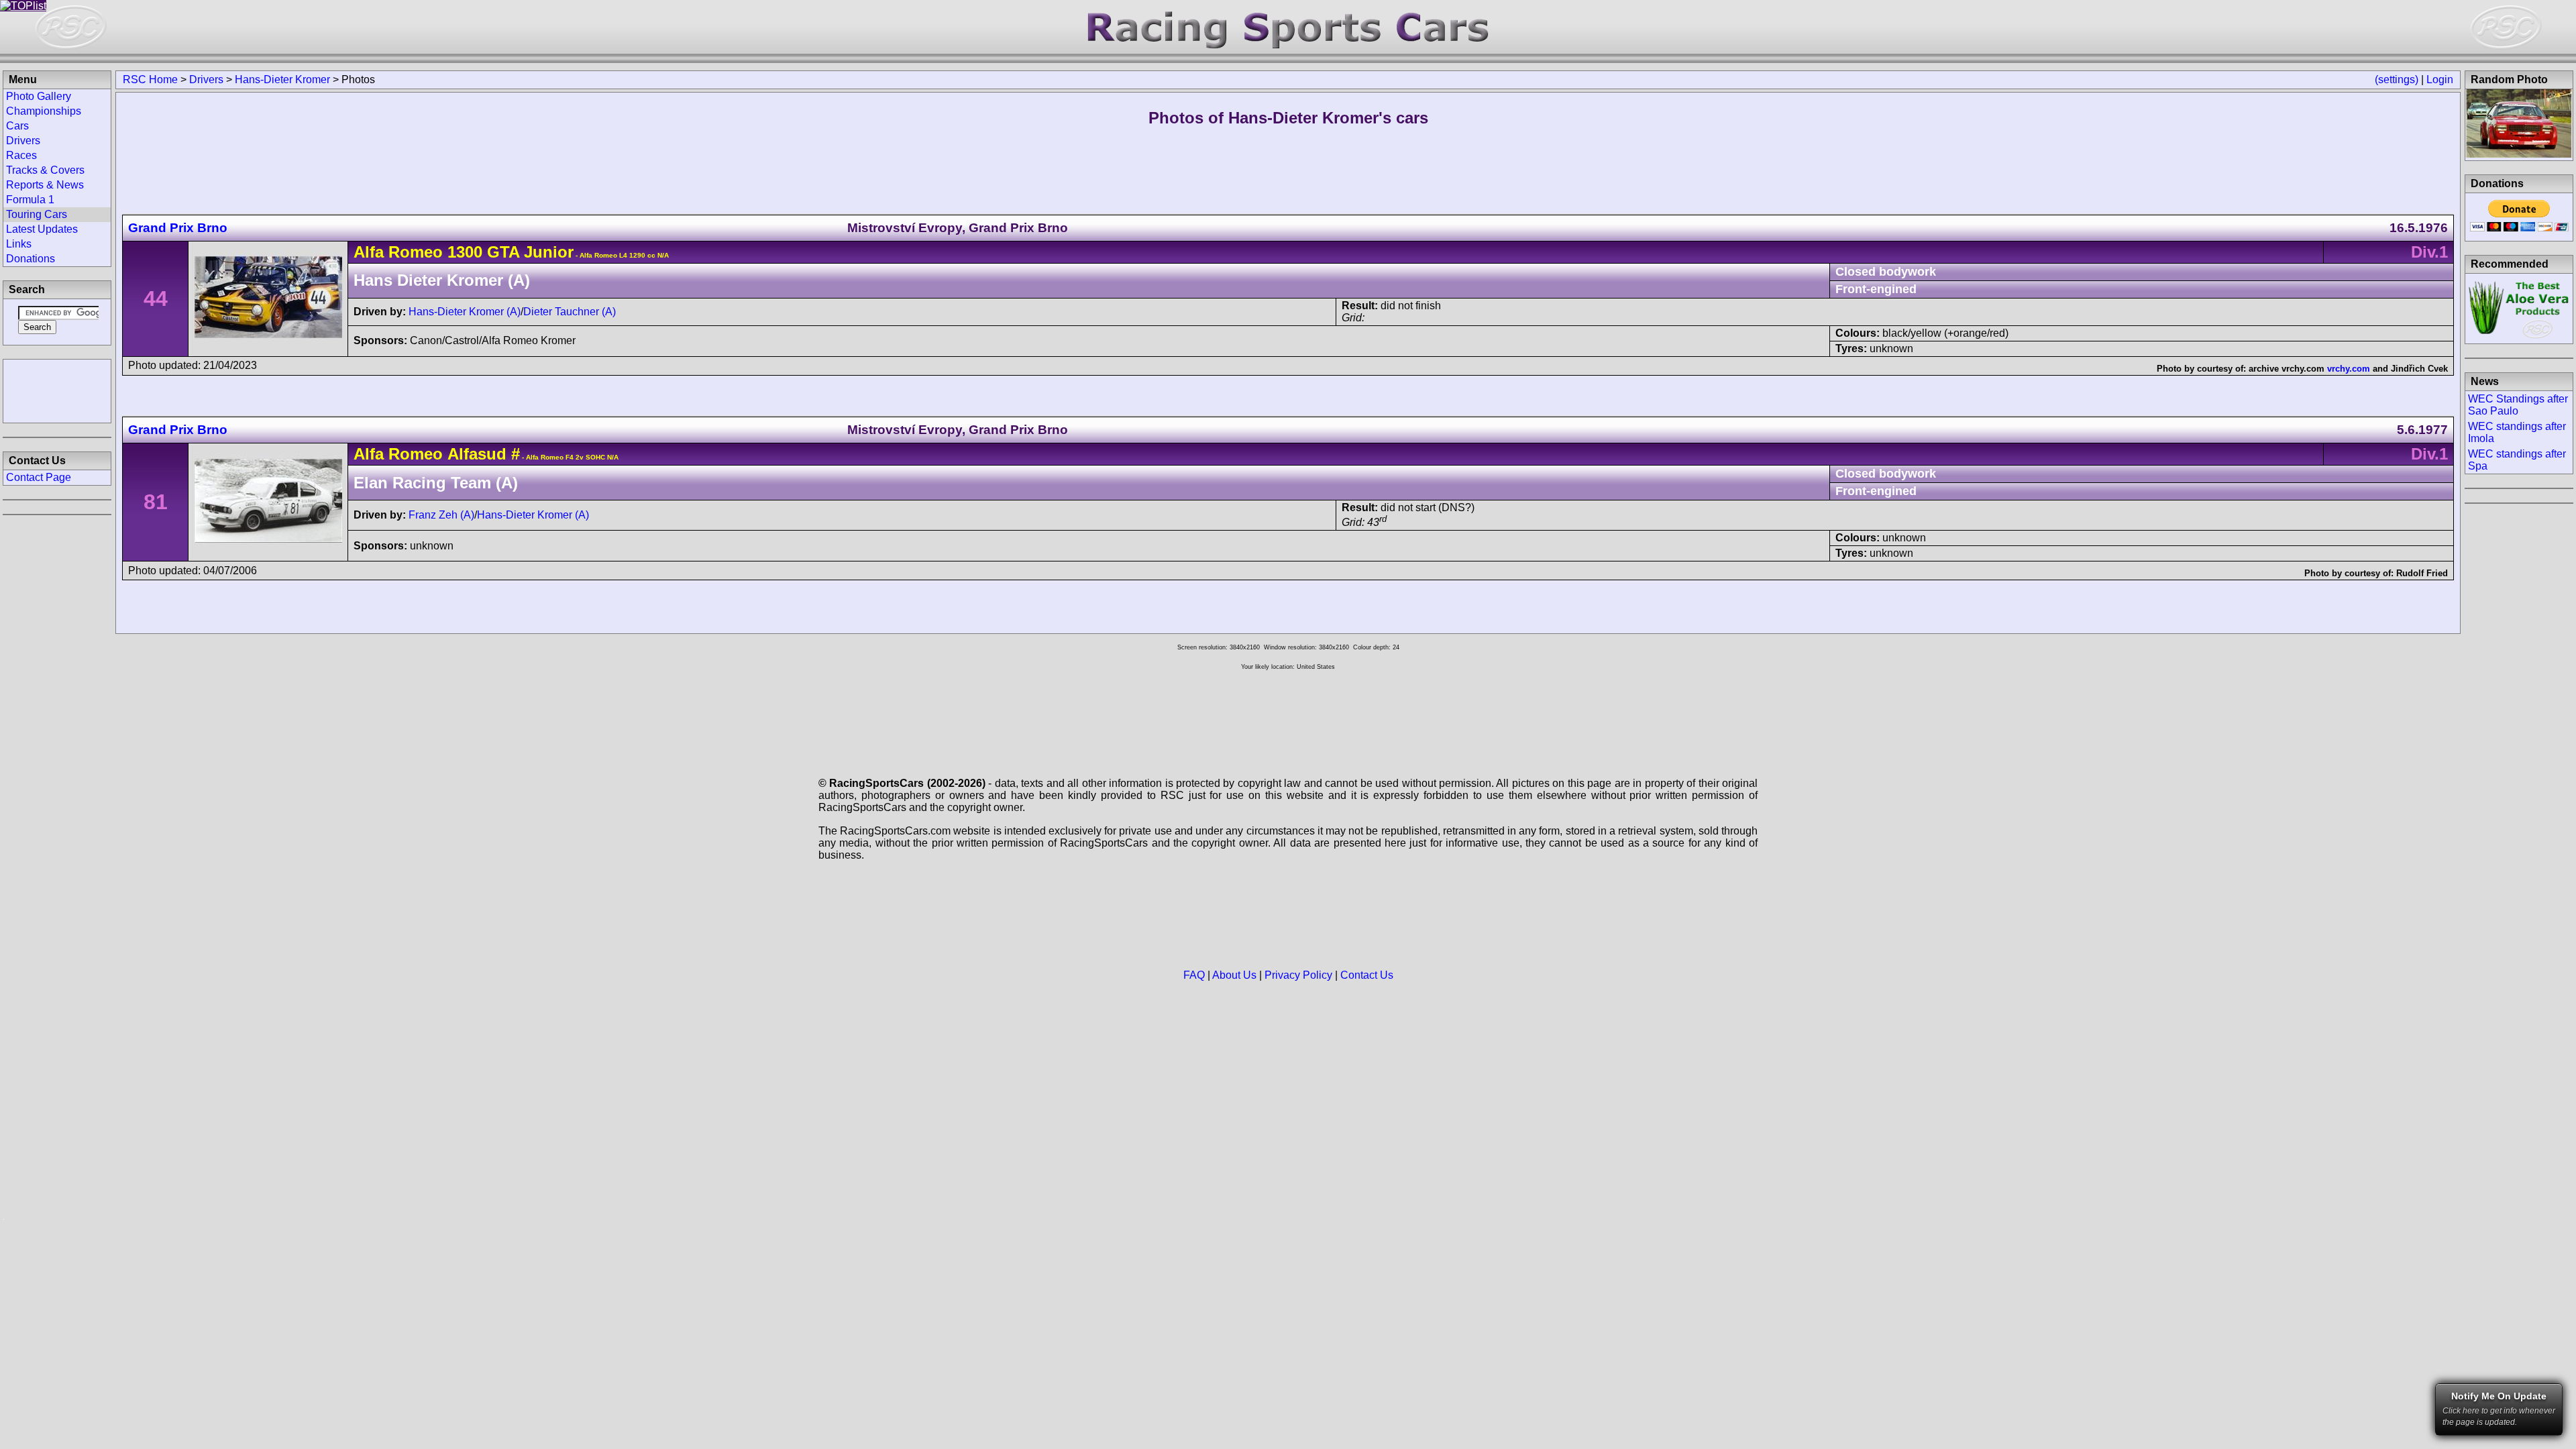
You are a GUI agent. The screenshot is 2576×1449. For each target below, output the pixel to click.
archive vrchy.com (2287, 369)
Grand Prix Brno (178, 228)
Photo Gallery (39, 96)
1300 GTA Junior (511, 252)
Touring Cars (37, 214)
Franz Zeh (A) (441, 515)
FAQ (1194, 975)
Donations (31, 259)
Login (2440, 79)
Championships (44, 111)
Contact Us (1367, 975)
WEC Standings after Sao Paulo (2518, 405)
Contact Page (39, 477)
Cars (17, 126)
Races (21, 155)
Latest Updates (42, 229)
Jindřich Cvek (2419, 369)
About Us (1234, 975)
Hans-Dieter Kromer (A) (465, 312)
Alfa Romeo (398, 252)
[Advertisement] (57, 390)
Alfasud (477, 454)
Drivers (206, 79)
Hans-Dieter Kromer (282, 79)
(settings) (2397, 79)
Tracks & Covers (45, 170)
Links (19, 244)
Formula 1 (30, 200)
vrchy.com (2349, 369)
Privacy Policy (1298, 975)
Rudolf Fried (2422, 573)
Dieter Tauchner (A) (570, 312)
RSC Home (150, 79)
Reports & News (45, 185)
